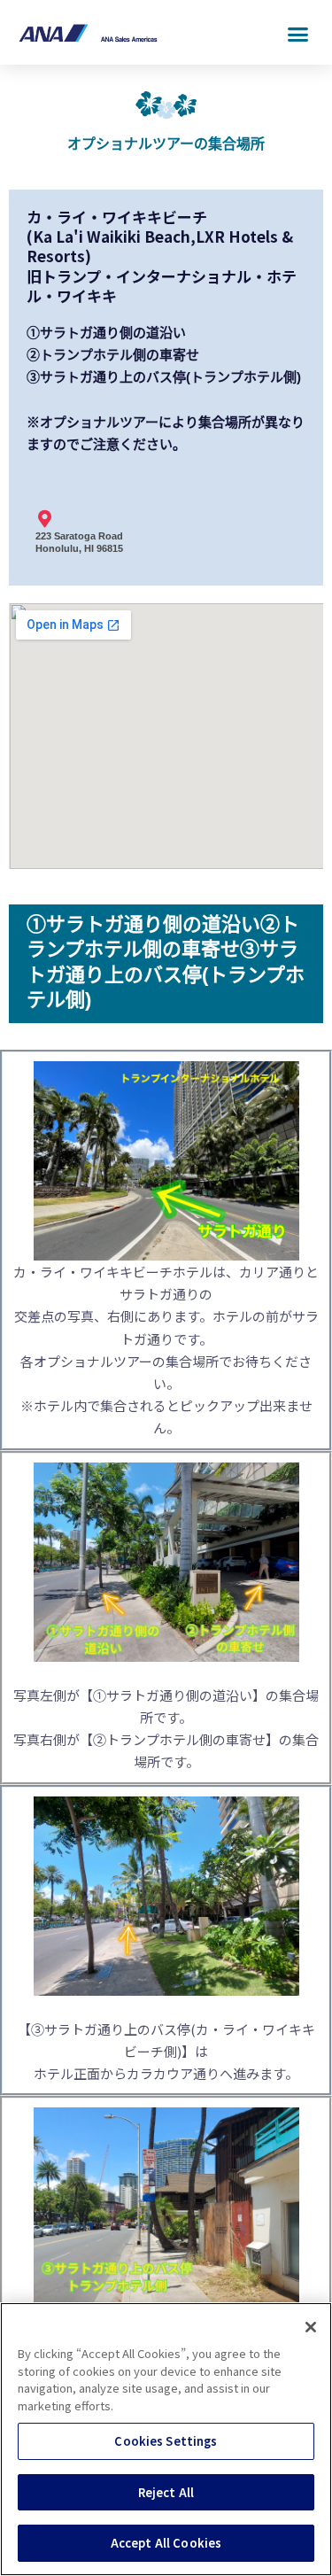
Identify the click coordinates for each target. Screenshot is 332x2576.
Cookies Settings (166, 2441)
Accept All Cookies (166, 2543)
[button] (298, 35)
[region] (166, 2439)
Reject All (166, 2492)
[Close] (311, 2327)
